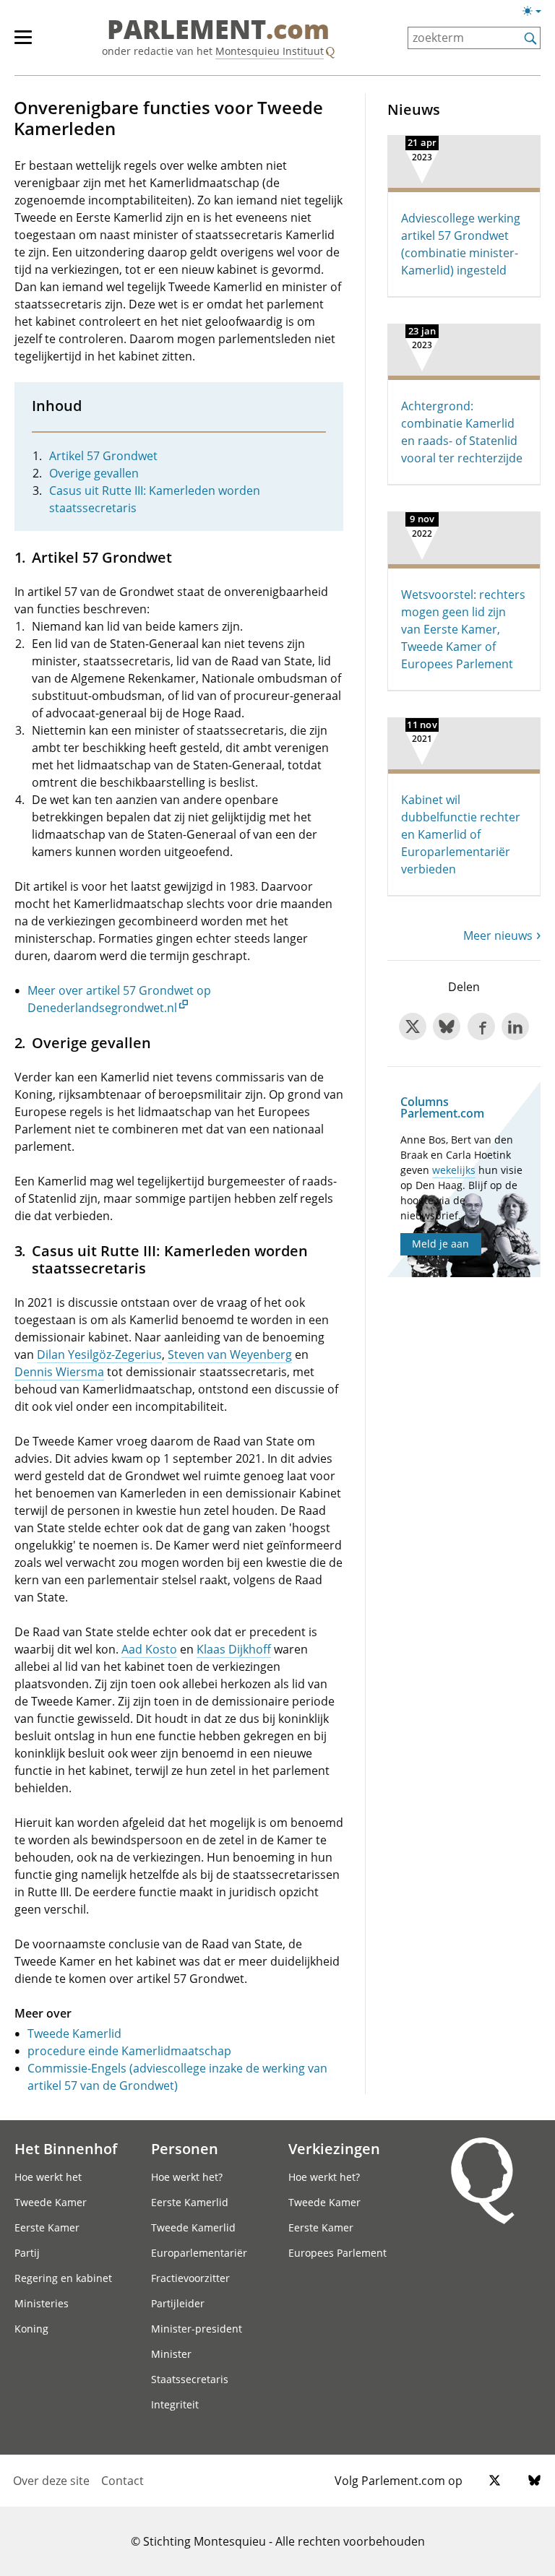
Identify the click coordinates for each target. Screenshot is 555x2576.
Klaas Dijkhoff (234, 1649)
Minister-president (197, 2329)
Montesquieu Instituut (270, 51)
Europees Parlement (337, 2253)
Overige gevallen (94, 473)
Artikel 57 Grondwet (103, 456)
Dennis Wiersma (59, 1372)
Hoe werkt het (48, 2177)
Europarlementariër (199, 2253)
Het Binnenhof (66, 2148)
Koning (31, 2329)
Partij (27, 2253)
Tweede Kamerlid (74, 2033)
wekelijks (454, 1170)
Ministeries (42, 2303)
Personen (185, 2148)
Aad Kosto (149, 1649)
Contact (122, 2481)
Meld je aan (440, 1244)
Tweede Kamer (51, 2202)
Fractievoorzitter (190, 2278)
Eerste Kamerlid (190, 2202)
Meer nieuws (498, 935)
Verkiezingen (334, 2148)
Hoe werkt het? (187, 2177)
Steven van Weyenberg (230, 1354)
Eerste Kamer (47, 2227)
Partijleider (178, 2303)
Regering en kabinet (63, 2278)
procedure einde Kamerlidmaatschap (129, 2051)
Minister (171, 2354)
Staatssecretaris (190, 2379)
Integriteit (175, 2404)
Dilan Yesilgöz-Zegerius (99, 1354)
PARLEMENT (218, 30)
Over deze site (51, 2481)
